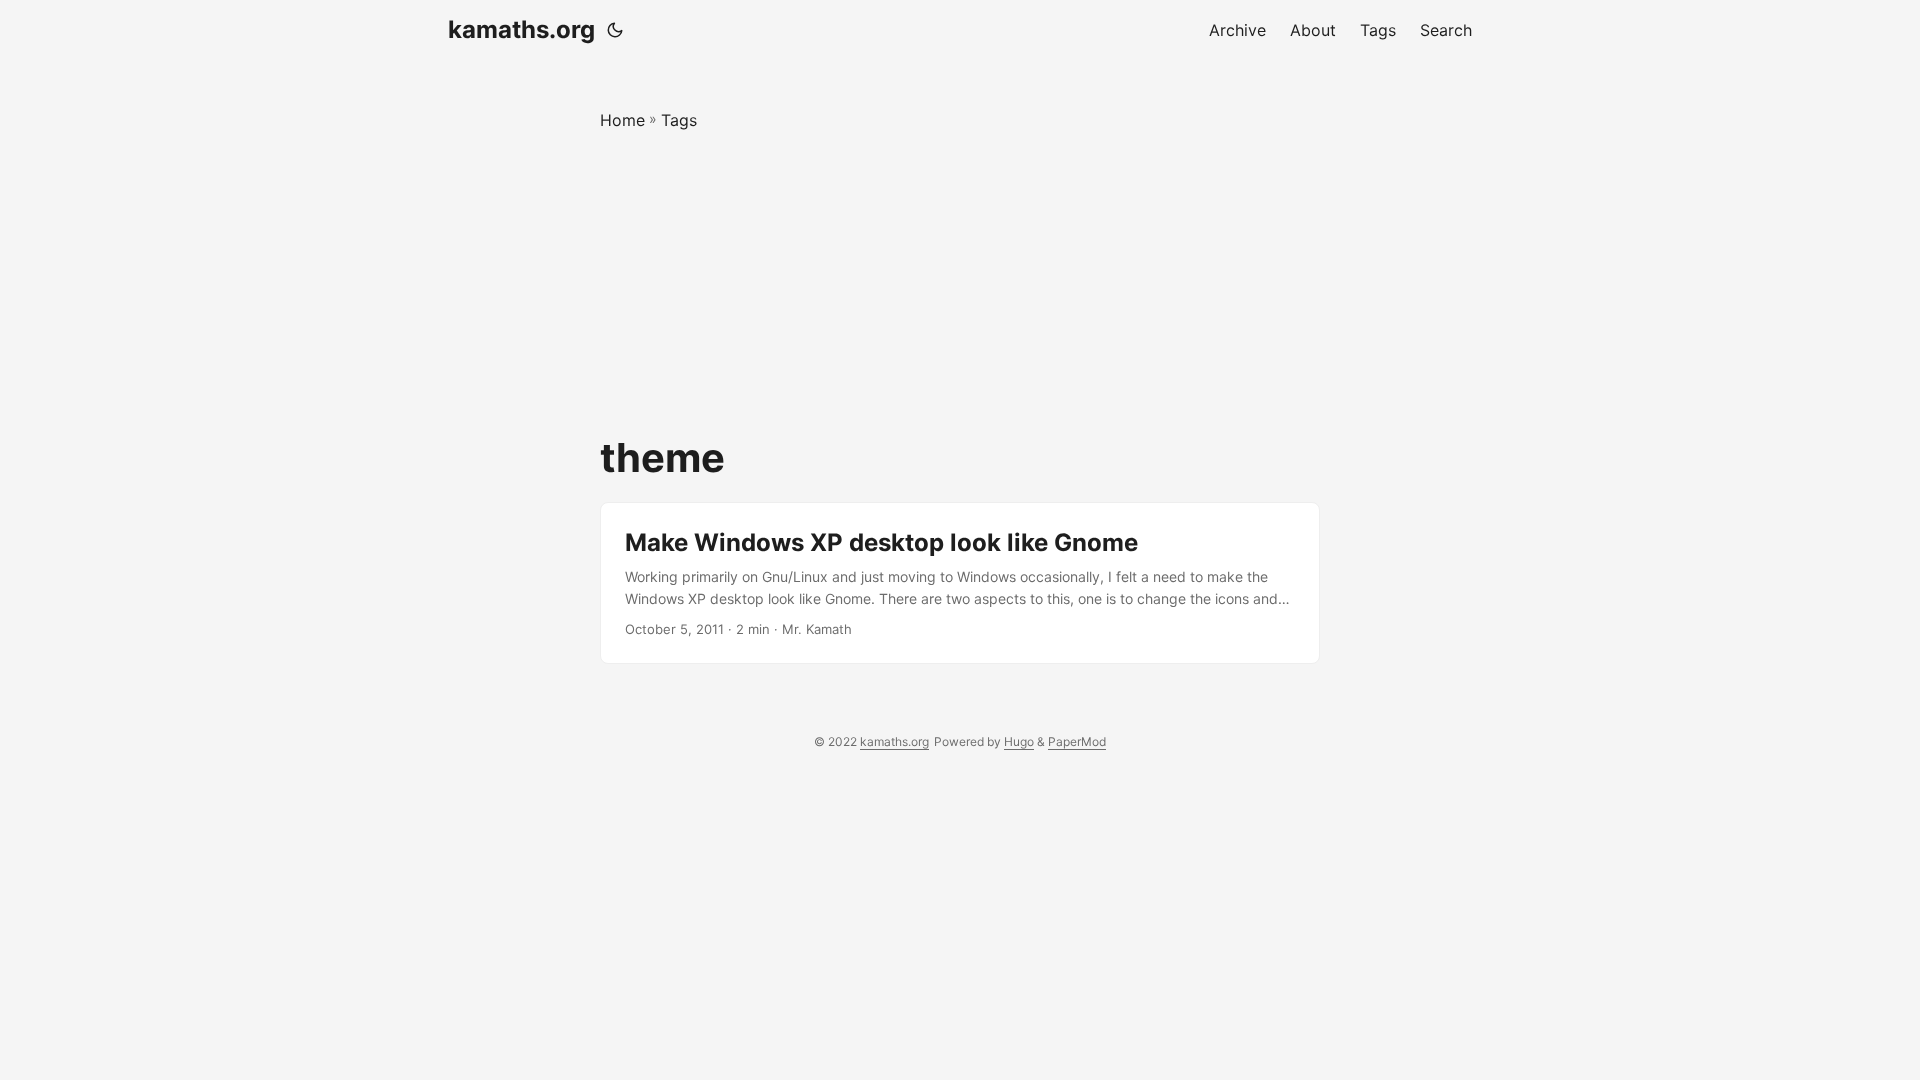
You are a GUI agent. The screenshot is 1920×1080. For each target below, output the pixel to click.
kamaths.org (521, 29)
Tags (679, 120)
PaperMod (1077, 741)
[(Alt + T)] (615, 30)
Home (622, 120)
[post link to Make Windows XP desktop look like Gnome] (960, 583)
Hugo (1019, 741)
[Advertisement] (960, 284)
